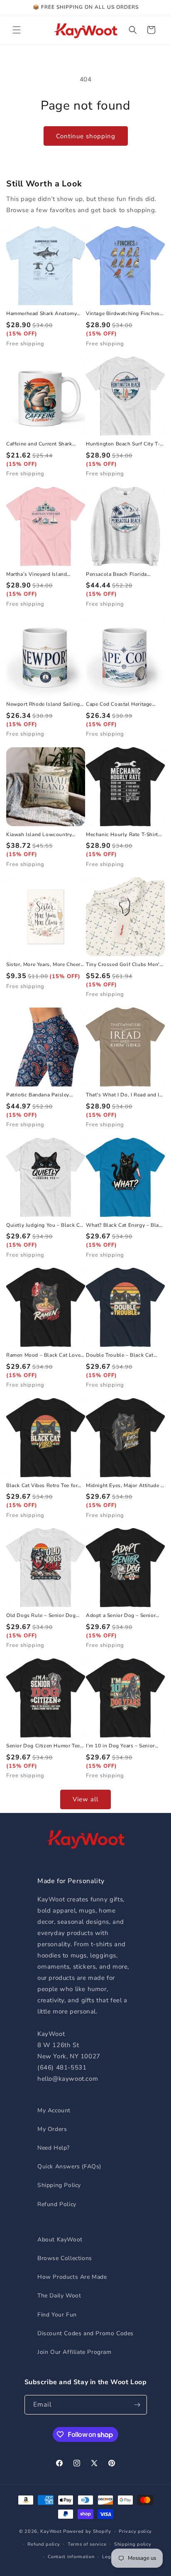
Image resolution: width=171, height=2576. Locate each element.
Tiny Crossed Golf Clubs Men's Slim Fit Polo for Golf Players (124, 965)
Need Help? (54, 2148)
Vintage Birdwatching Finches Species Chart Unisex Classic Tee (123, 314)
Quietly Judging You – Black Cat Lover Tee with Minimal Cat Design (45, 1226)
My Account (54, 2110)
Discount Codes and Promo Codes (85, 2333)
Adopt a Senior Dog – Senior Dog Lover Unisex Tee (121, 1616)
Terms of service (87, 2544)
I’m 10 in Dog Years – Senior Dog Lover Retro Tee (120, 1746)
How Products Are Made (72, 2277)
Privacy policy (135, 2531)
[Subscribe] (137, 2405)
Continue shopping (86, 136)
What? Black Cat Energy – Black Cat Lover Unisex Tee (125, 1226)
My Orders (52, 2129)
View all (85, 1799)
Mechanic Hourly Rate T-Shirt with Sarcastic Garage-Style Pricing (122, 835)
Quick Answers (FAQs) (69, 2166)
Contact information (71, 2557)
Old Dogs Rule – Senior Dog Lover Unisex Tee (41, 1616)
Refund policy (44, 2544)
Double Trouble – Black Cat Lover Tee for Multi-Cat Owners (125, 1355)
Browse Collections (65, 2258)
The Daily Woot (59, 2296)
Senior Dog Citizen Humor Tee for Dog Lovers (43, 1746)
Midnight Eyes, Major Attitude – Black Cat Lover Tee (125, 1486)
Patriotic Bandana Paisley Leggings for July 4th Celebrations (38, 1095)
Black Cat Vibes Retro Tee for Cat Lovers (42, 1486)
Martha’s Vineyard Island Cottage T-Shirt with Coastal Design (41, 575)
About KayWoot (60, 2240)
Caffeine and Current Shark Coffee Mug (39, 444)
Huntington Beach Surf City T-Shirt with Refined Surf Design (123, 444)
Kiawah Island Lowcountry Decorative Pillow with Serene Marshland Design (43, 835)
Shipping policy (133, 2544)
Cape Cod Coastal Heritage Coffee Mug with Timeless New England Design (124, 705)
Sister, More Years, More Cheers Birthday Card (45, 965)
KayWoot (51, 2531)
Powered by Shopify (87, 2531)
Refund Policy (57, 2204)
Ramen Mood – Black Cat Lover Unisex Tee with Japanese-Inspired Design (44, 1355)
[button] (17, 30)
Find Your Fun (57, 2315)
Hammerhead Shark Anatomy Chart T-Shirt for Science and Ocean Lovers (42, 314)
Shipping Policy (59, 2185)
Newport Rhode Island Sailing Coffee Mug (43, 705)
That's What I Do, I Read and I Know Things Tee (123, 1095)
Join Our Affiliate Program (75, 2352)
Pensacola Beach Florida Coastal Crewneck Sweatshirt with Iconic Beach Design (122, 575)
